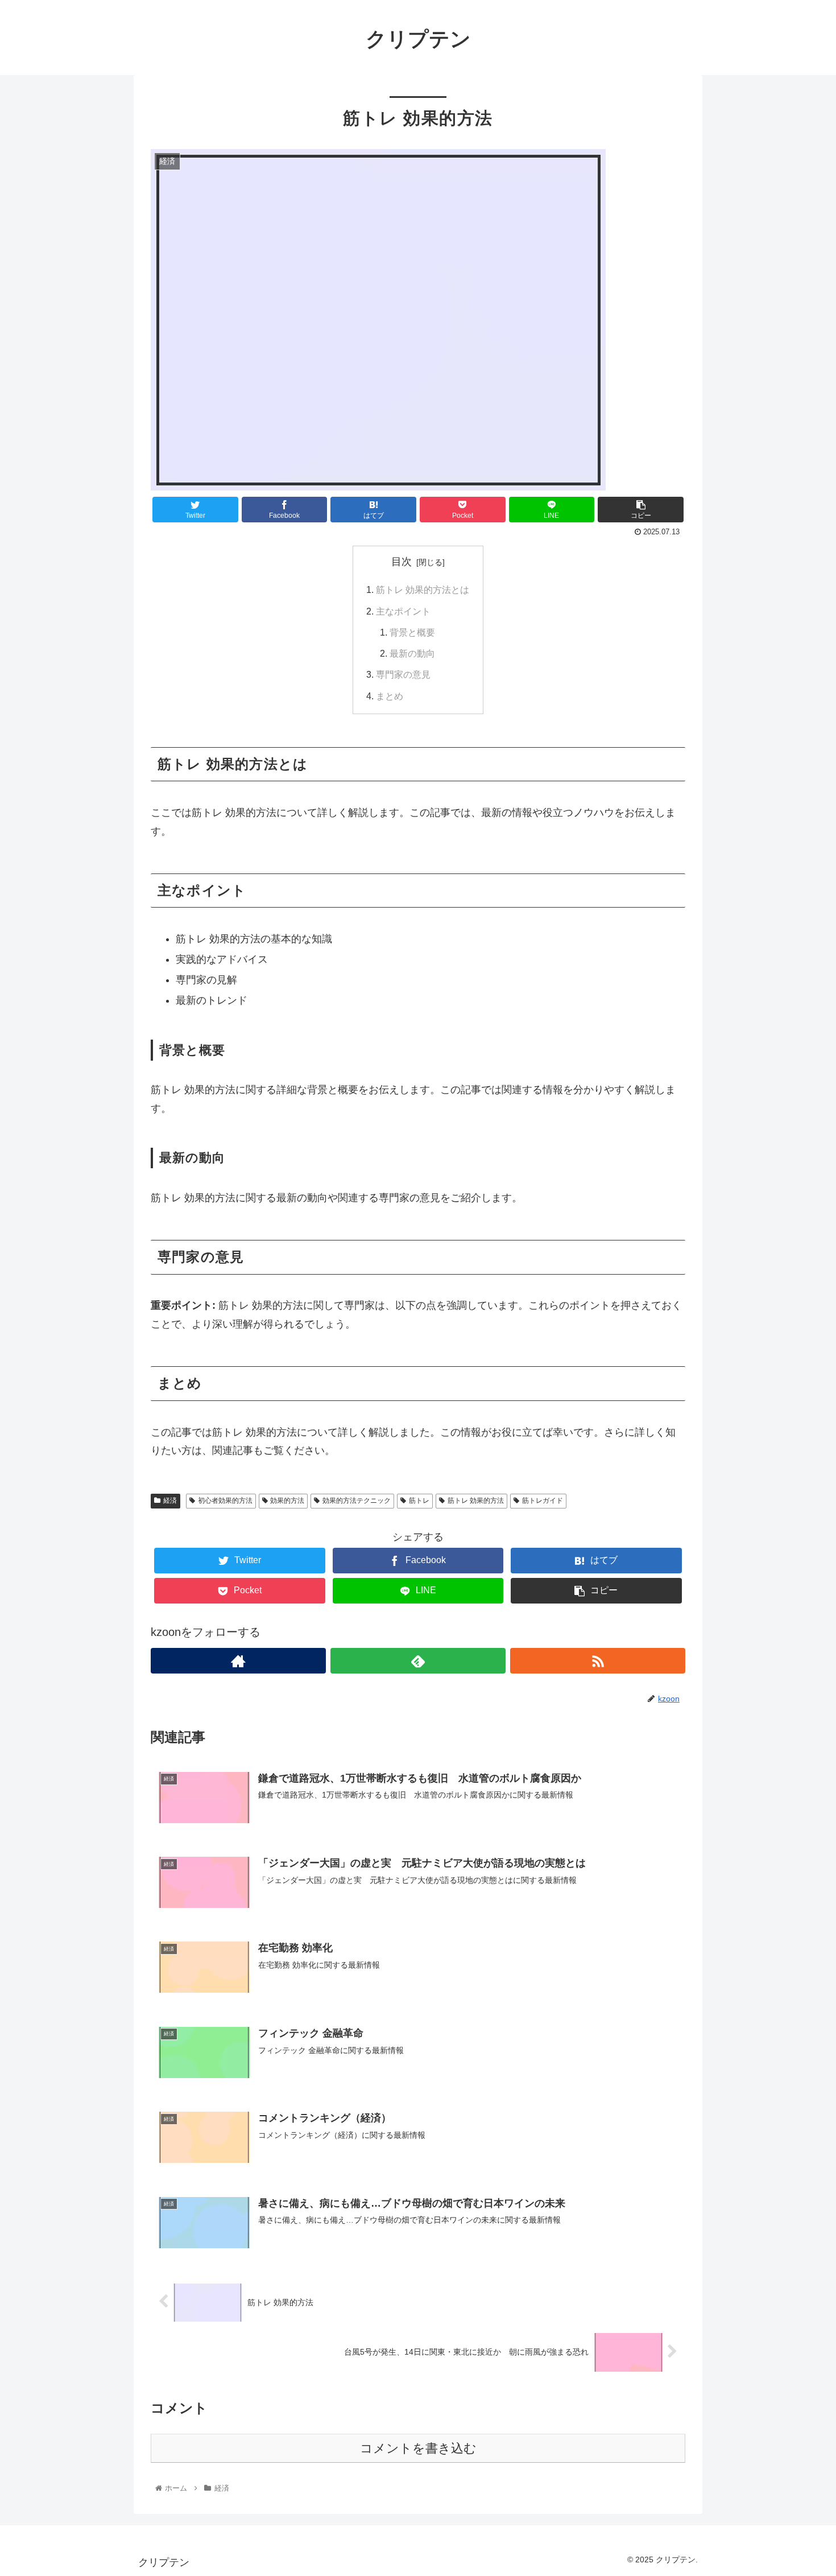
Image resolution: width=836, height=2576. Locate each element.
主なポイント (403, 611)
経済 (170, 1501)
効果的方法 (287, 1501)
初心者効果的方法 (225, 1501)
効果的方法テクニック (357, 1501)
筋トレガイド (543, 1501)
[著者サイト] (238, 1661)
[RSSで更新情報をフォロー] (598, 1661)
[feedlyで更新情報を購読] (418, 1661)
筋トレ (419, 1501)
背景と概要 (412, 632)
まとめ (390, 696)
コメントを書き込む (418, 2448)
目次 (402, 562)
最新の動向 (412, 653)
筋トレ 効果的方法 (476, 1501)
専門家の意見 (403, 674)
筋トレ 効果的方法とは (423, 590)
